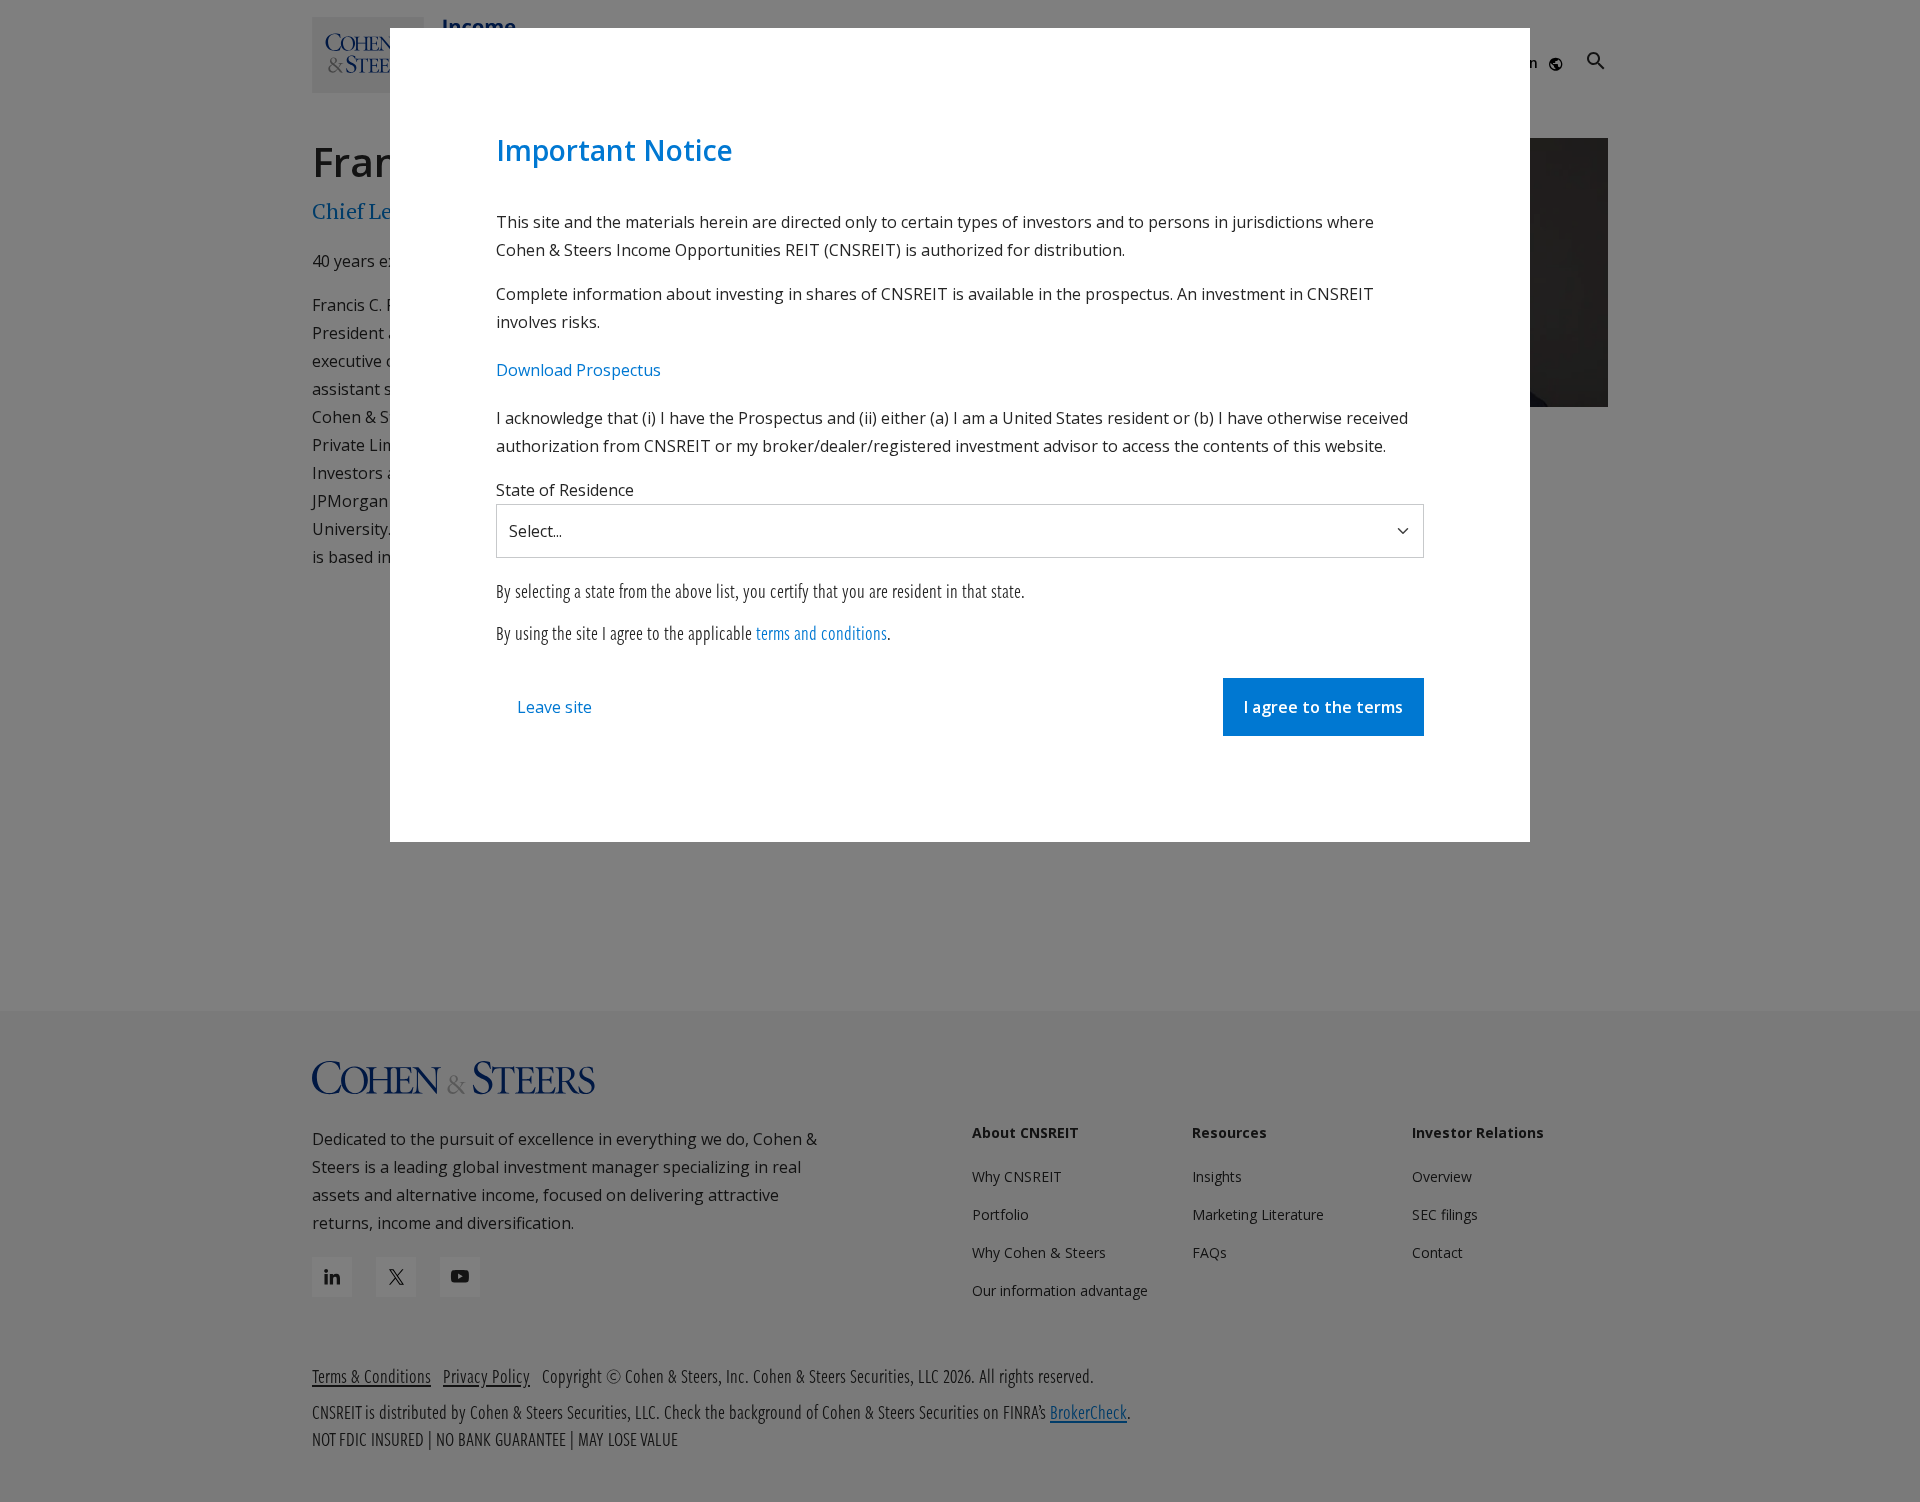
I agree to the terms (1323, 707)
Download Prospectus (578, 370)
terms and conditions (821, 632)
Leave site (554, 707)
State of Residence (565, 490)
